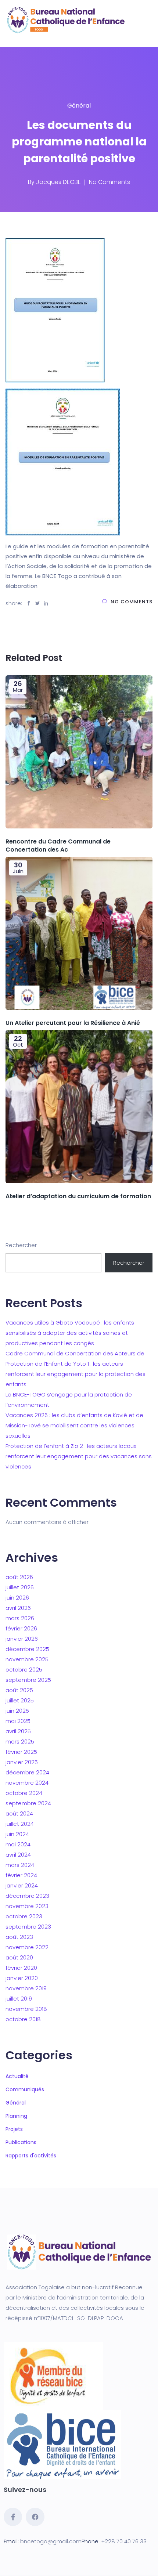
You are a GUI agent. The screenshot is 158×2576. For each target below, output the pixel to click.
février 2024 (21, 1875)
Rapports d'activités (31, 2156)
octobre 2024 (24, 1793)
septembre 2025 (28, 1680)
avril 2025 (18, 1731)
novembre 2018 (26, 2009)
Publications (21, 2142)
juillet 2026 (20, 1587)
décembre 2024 (27, 1772)
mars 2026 (20, 1618)
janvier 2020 (22, 1978)
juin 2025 (17, 1711)
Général (79, 106)
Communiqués (25, 2089)
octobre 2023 (24, 1916)
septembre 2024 (28, 1803)
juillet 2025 (20, 1700)
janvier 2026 (22, 1639)
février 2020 (21, 1968)
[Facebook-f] (13, 2517)
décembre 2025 (27, 1649)
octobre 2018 (23, 2019)
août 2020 (19, 1957)
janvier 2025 (22, 1762)
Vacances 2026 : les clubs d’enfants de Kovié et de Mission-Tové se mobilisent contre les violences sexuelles (74, 1425)
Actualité (17, 2076)
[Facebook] (35, 2517)
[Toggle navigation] (18, 40)
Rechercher (21, 1245)
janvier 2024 (22, 1885)
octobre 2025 (24, 1670)
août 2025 (19, 1690)
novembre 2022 (27, 1947)
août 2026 (19, 1577)
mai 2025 (18, 1721)
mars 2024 (20, 1865)
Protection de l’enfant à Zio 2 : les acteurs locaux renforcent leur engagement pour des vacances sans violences (79, 1456)
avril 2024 (18, 1855)
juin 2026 (17, 1598)
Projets (14, 2129)
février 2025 (21, 1752)
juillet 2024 (20, 1824)
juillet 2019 (19, 1999)
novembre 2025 (27, 1659)
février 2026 (21, 1628)
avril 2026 (18, 1608)
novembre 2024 (27, 1783)
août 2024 (19, 1813)
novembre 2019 (26, 1988)
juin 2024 (17, 1834)
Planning (16, 2116)
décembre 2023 (27, 1896)
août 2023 (19, 1937)
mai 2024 (18, 1844)
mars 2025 (20, 1742)
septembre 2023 (28, 1927)
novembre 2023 (27, 1906)
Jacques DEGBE (58, 182)
